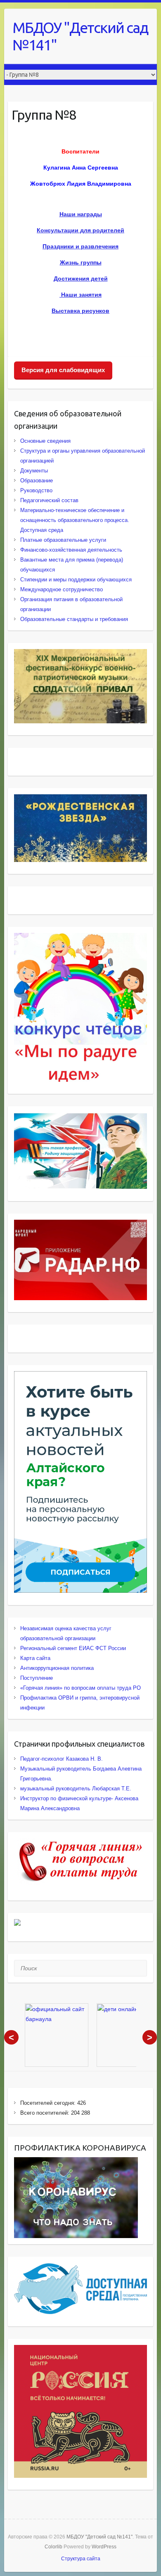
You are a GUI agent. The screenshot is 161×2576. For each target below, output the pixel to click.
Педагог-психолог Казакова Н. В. (62, 1759)
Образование (37, 480)
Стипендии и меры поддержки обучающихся (76, 580)
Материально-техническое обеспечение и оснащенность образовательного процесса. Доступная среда (75, 520)
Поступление (37, 1678)
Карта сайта (35, 1658)
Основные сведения (45, 441)
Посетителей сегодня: (49, 2103)
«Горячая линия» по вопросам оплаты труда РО (80, 1688)
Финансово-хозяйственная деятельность (71, 550)
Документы (34, 471)
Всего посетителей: (46, 2113)
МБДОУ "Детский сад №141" (80, 36)
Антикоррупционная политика (57, 1668)
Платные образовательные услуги (63, 540)
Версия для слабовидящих (63, 370)
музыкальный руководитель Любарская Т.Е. (76, 1789)
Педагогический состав (49, 500)
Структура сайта (81, 2559)
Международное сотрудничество (62, 589)
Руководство (36, 490)
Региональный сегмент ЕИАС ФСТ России (73, 1648)
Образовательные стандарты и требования (74, 619)
